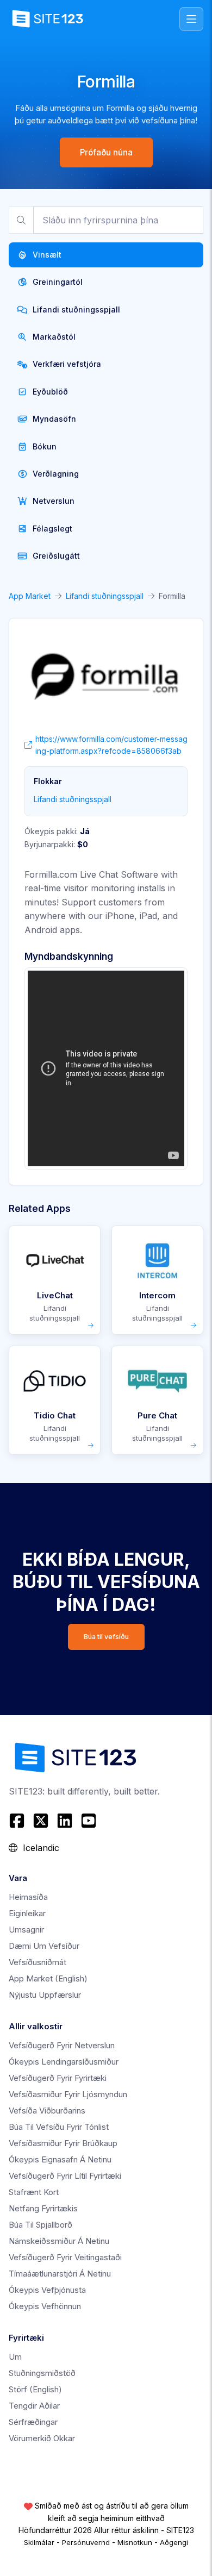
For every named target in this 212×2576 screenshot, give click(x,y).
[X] (41, 1821)
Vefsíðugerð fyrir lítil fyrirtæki (65, 2176)
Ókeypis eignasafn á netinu (60, 2159)
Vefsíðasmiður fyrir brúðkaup (63, 2143)
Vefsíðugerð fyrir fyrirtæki (58, 2078)
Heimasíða (28, 1897)
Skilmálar (39, 2542)
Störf (35, 2389)
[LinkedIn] (65, 1821)
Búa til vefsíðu (106, 1637)
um (15, 2357)
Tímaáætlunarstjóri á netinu (60, 2274)
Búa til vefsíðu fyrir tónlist (59, 2127)
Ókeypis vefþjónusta (47, 2290)
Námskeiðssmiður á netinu (59, 2241)
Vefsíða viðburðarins (47, 2111)
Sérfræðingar (33, 2422)
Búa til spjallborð (40, 2225)
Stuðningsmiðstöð (42, 2373)
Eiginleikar (27, 1913)
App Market (30, 596)
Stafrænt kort (34, 2192)
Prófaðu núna (106, 152)
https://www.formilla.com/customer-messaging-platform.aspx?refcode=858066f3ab (111, 745)
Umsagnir (26, 1930)
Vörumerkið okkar (42, 2438)
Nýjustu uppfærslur (45, 1995)
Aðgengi (174, 2542)
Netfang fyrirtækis (43, 2208)
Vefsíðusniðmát (38, 1962)
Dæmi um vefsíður (44, 1946)
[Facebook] (18, 1821)
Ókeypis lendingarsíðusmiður (64, 2062)
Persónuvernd (86, 2542)
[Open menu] (191, 19)
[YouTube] (89, 1821)
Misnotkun (135, 2542)
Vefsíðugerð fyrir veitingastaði (65, 2257)
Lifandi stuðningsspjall (105, 596)
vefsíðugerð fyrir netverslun (62, 2045)
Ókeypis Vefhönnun (45, 2306)
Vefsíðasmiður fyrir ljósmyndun (68, 2094)
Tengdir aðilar (34, 2406)
